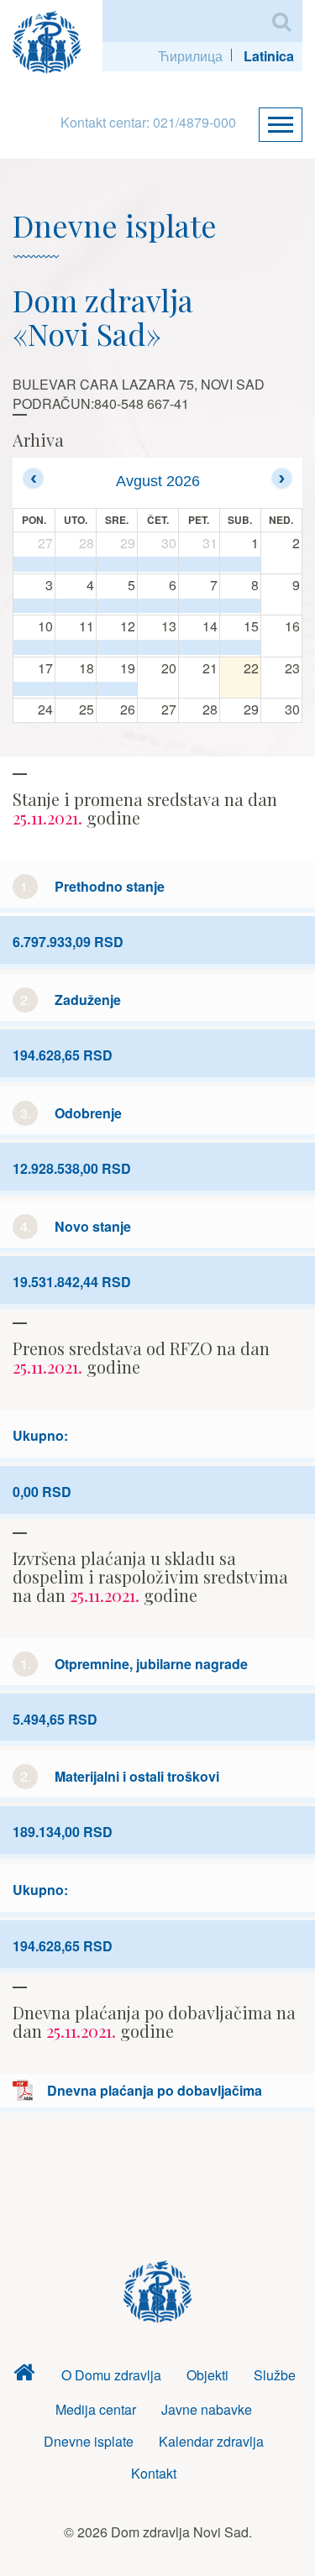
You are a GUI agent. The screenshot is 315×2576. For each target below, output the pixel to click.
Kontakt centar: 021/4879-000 (148, 122)
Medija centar (96, 2409)
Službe (275, 2375)
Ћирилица (190, 56)
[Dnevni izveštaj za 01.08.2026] (240, 564)
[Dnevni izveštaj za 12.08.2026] (117, 647)
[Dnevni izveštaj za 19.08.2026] (117, 689)
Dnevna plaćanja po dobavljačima (155, 2090)
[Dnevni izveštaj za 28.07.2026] (76, 564)
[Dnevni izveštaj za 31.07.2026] (199, 564)
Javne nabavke (207, 2409)
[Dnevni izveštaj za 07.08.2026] (199, 606)
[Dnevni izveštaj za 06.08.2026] (158, 606)
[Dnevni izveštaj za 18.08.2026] (76, 689)
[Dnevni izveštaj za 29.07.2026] (117, 564)
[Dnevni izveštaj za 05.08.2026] (117, 606)
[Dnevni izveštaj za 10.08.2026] (34, 647)
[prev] (33, 478)
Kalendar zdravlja (211, 2441)
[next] (282, 478)
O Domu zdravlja (111, 2375)
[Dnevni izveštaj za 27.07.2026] (34, 564)
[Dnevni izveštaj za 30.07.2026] (158, 564)
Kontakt (154, 2473)
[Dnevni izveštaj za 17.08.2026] (34, 689)
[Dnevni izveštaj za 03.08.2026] (34, 606)
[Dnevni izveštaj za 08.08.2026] (240, 606)
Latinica (269, 56)
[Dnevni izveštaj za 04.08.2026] (76, 606)
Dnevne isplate (89, 2441)
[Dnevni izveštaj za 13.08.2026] (158, 647)
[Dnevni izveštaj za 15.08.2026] (240, 647)
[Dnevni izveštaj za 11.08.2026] (76, 647)
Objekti (207, 2375)
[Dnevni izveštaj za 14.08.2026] (199, 647)
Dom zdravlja (24, 2376)
